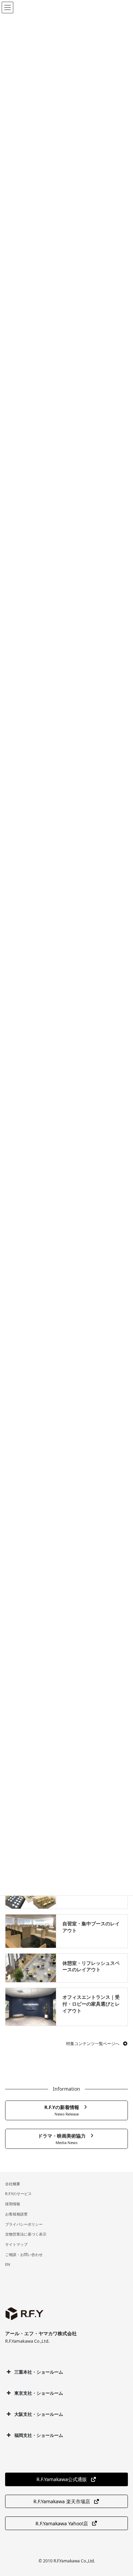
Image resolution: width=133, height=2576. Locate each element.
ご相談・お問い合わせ (24, 2254)
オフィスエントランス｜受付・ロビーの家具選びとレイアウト (91, 2004)
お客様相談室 (16, 2214)
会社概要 (13, 2184)
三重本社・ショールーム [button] (39, 2372)
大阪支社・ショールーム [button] (39, 2414)
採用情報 (13, 2204)
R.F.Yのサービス (18, 2194)
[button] (97, 2044)
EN (8, 2264)
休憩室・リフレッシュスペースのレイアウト (91, 1966)
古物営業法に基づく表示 (26, 2234)
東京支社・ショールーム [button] (39, 2393)
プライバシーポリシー (24, 2224)
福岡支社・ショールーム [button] (39, 2435)
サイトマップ (16, 2244)
